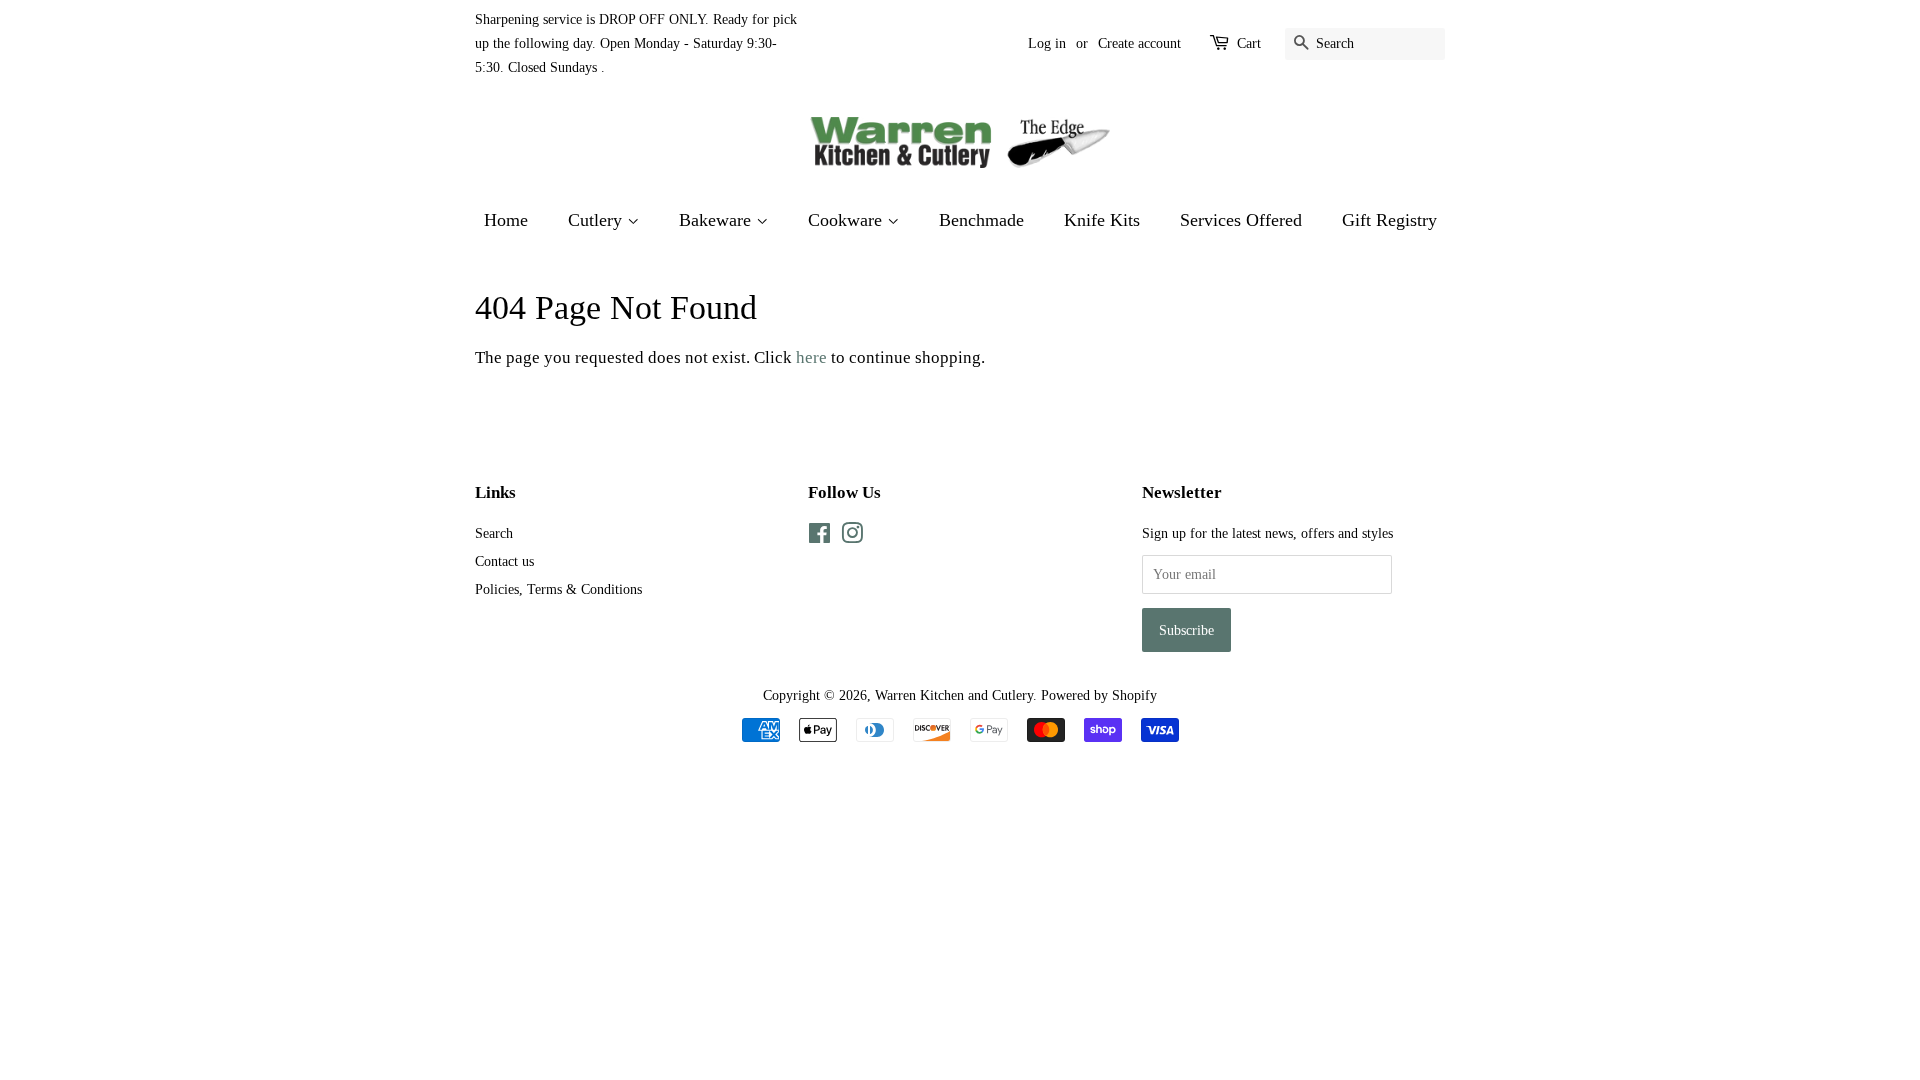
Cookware (847, 220)
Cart (1249, 43)
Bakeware (717, 220)
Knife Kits (1102, 220)
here (811, 357)
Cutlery (597, 220)
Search (494, 533)
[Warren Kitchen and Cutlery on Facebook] (819, 537)
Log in (1047, 43)
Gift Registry (1389, 220)
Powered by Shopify (1099, 695)
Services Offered (1241, 220)
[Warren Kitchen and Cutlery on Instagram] (852, 537)
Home (506, 220)
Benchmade (981, 220)
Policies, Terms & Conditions (558, 589)
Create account (1139, 43)
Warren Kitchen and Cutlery (954, 695)
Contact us (504, 561)
